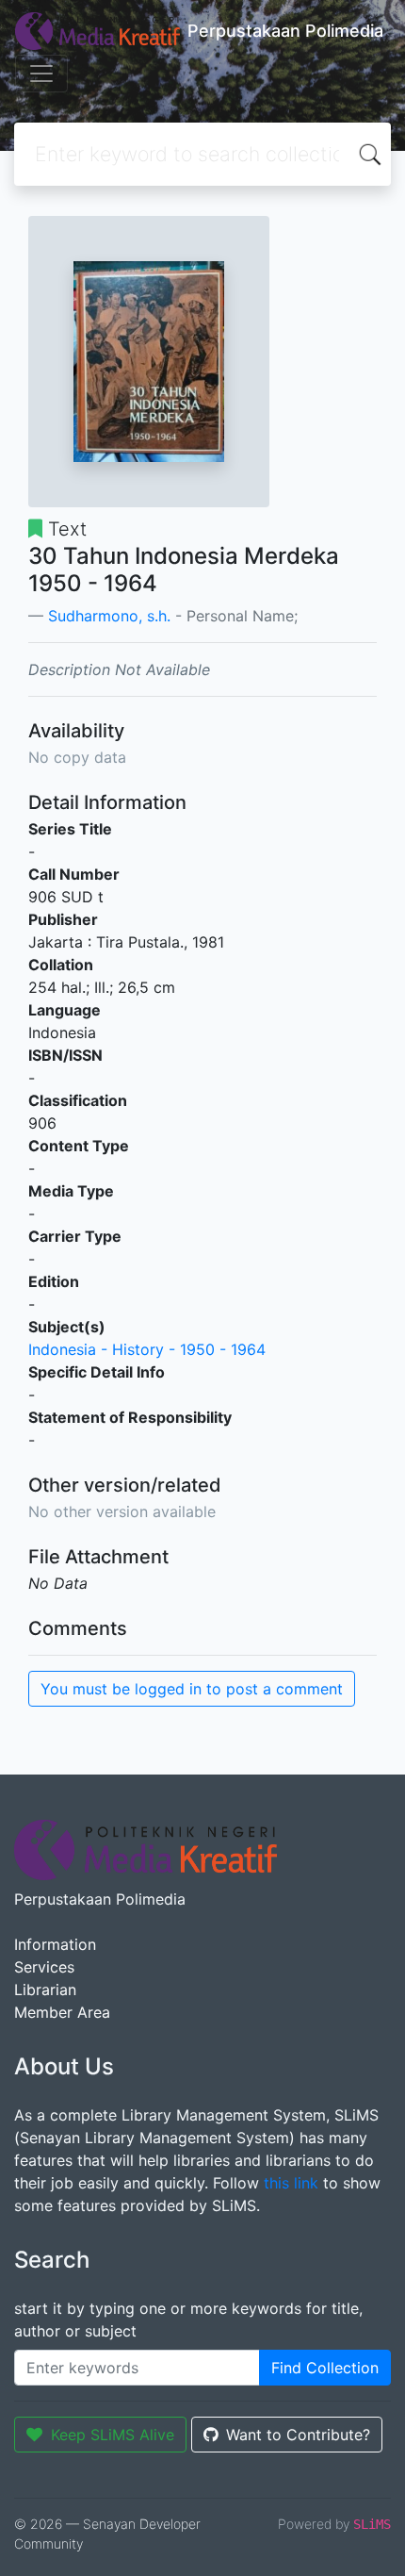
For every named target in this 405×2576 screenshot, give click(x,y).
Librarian (45, 1990)
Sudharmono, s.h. (109, 616)
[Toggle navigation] (41, 74)
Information (55, 1944)
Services (44, 1967)
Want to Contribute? (298, 2435)
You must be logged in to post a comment (192, 1689)
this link (291, 2183)
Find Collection (325, 2368)
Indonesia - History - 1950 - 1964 (147, 1349)
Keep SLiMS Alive (113, 2435)
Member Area (62, 2012)
